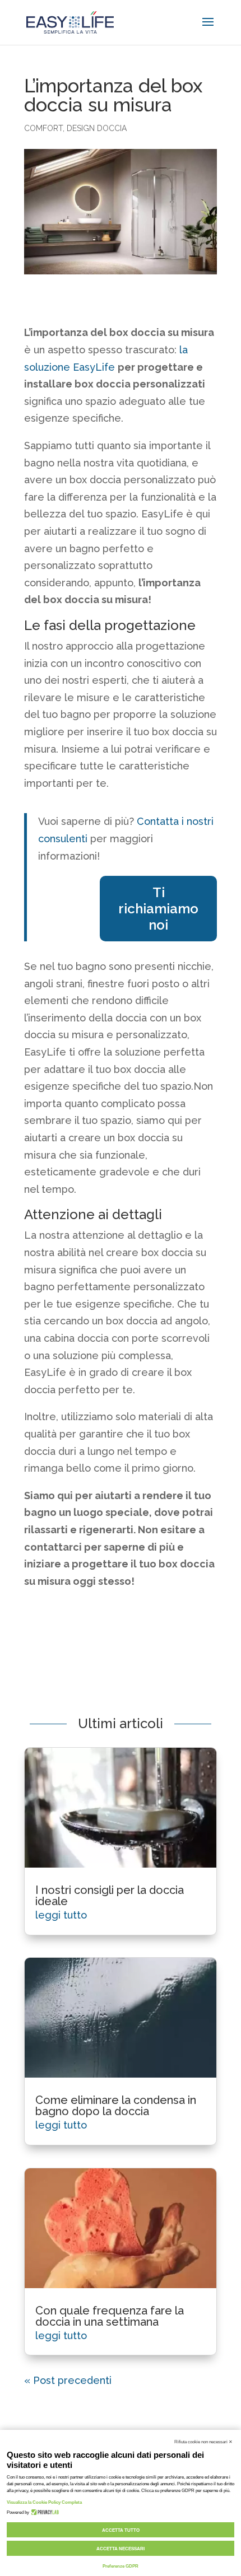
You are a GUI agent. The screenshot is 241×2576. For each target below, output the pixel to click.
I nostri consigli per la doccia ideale (110, 1896)
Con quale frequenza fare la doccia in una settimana (110, 2316)
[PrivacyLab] (44, 2512)
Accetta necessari (121, 2549)
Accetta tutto (121, 2530)
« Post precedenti (68, 2380)
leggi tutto (61, 1915)
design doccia (97, 128)
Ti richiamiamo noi (158, 909)
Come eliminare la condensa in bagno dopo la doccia (116, 2106)
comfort (43, 128)
